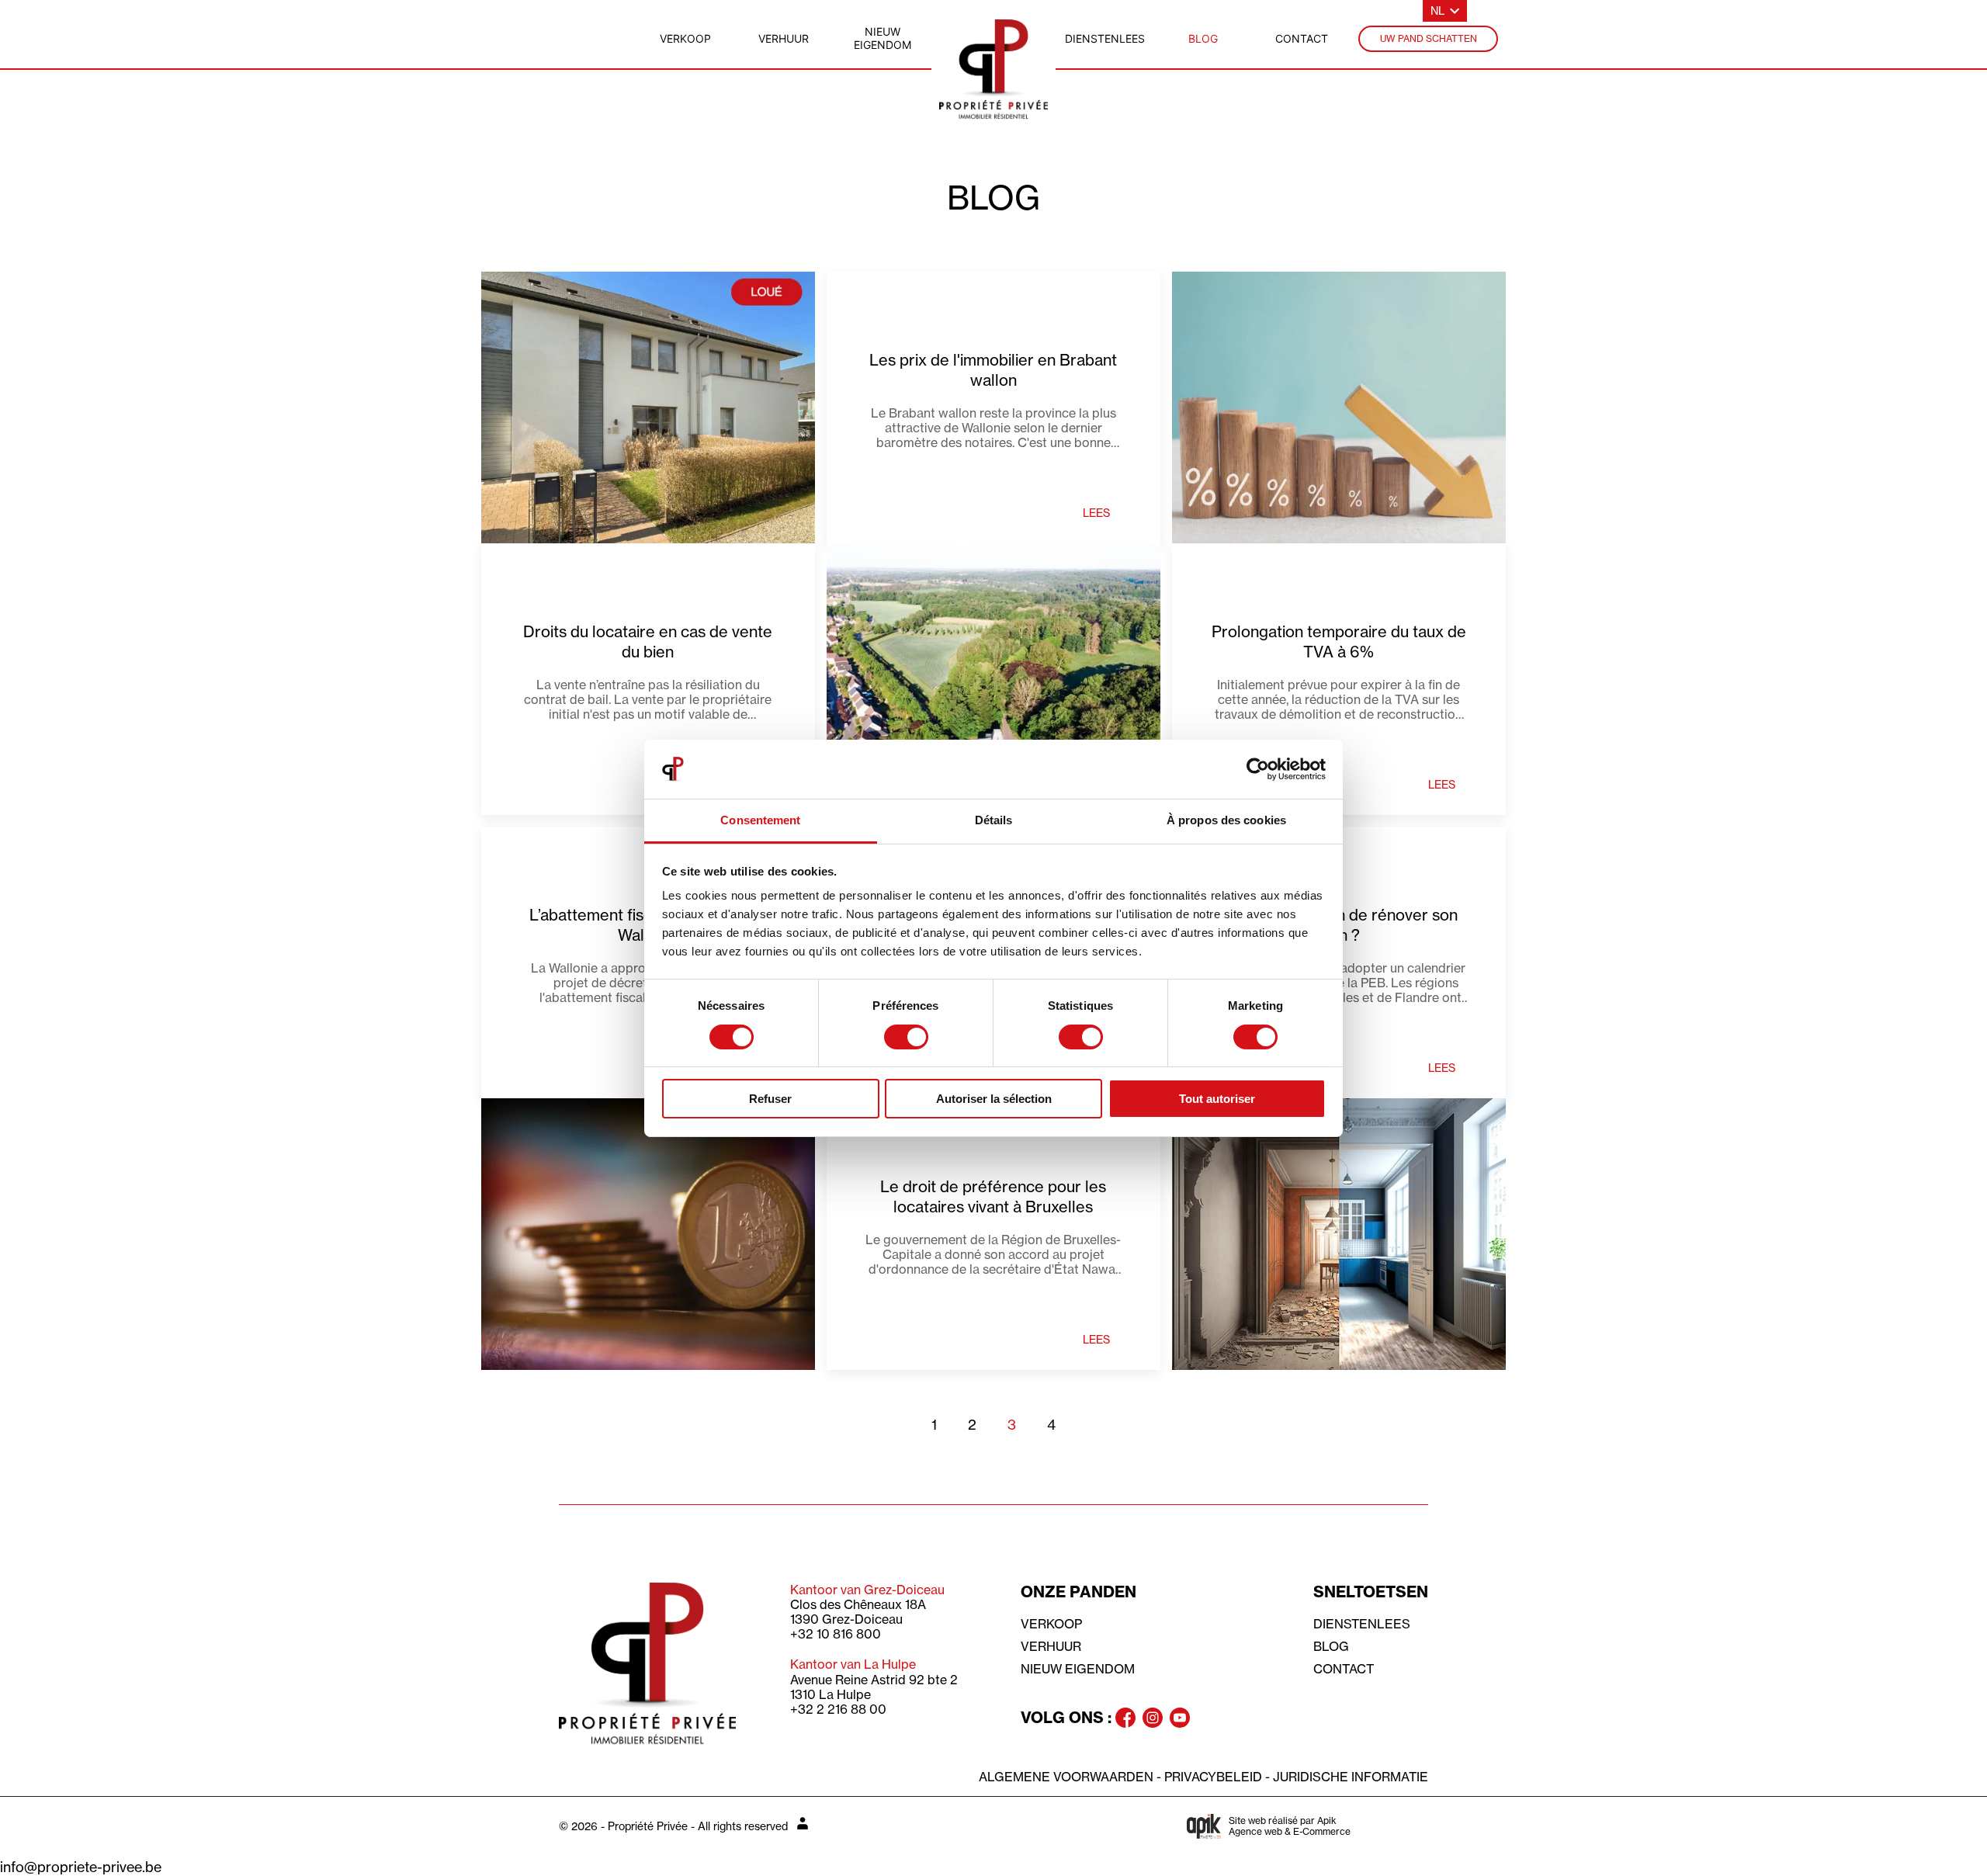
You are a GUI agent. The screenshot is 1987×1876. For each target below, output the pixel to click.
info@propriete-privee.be (81, 1867)
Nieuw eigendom (1078, 1669)
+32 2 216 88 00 (838, 1709)
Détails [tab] (994, 820)
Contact (1344, 1669)
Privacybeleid (1213, 1777)
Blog (1331, 1646)
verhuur (784, 38)
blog (1203, 38)
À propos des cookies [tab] (1226, 820)
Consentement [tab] (760, 820)
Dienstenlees (1362, 1624)
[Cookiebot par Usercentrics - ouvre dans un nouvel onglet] (1258, 769)
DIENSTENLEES (1105, 38)
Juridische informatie (1351, 1777)
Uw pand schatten (1429, 38)
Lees (1096, 513)
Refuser (770, 1099)
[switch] (906, 1037)
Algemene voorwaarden (1066, 1777)
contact (1302, 38)
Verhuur (1051, 1646)
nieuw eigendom (883, 38)
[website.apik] (1204, 1826)
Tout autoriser (1217, 1099)
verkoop (685, 38)
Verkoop (1051, 1624)
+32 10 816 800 (836, 1634)
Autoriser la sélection (994, 1099)
